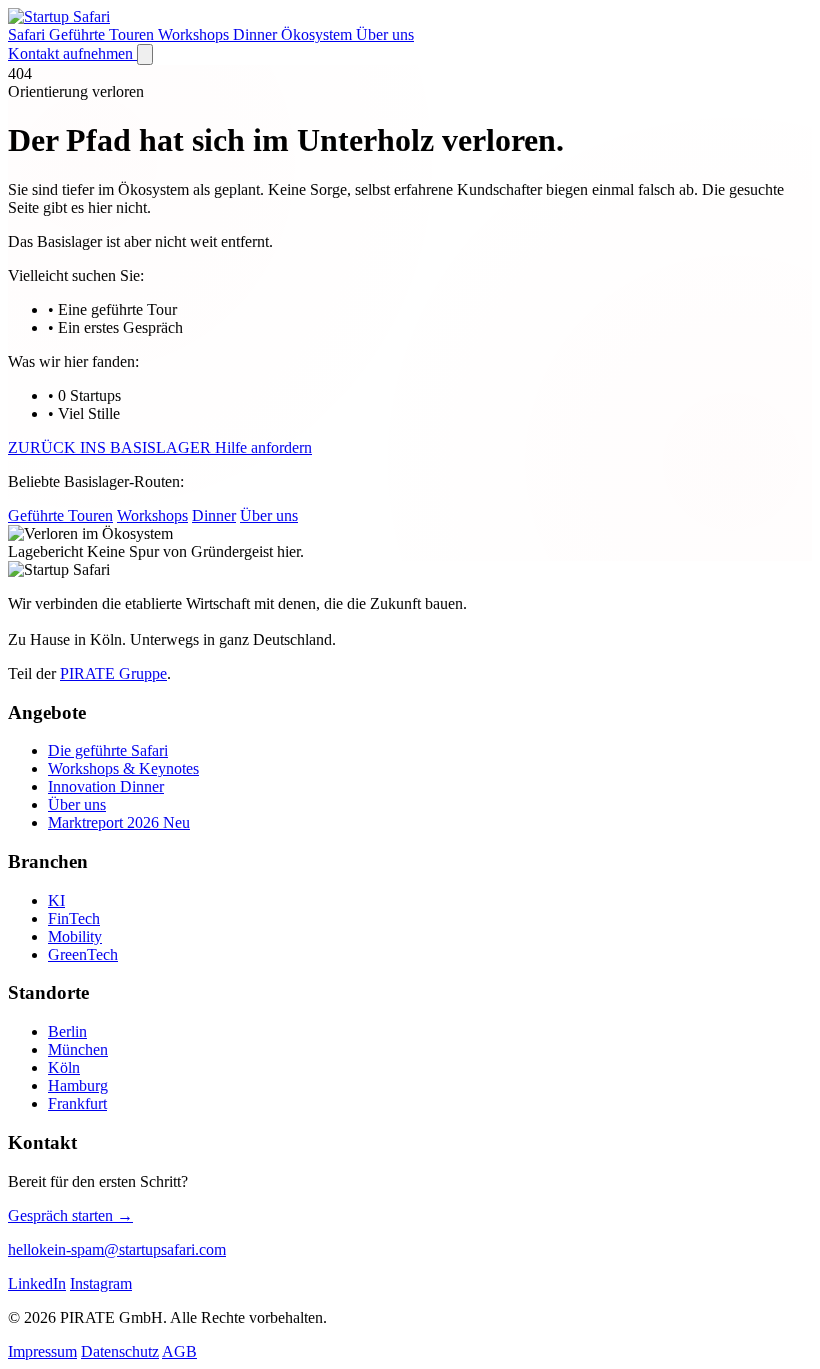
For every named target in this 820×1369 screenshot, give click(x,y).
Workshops (195, 34)
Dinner (257, 34)
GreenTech (83, 954)
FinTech (74, 918)
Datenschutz (120, 1351)
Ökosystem (318, 34)
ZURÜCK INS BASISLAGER (111, 447)
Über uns (385, 34)
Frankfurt (77, 1103)
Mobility (75, 936)
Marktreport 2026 (119, 822)
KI (56, 900)
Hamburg (78, 1085)
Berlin (67, 1031)
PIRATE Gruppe (113, 673)
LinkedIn (37, 1283)
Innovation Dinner (106, 786)
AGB (179, 1351)
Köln (64, 1067)
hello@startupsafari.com (117, 1249)
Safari (28, 34)
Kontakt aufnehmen (72, 53)
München (78, 1049)
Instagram (101, 1283)
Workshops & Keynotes (123, 768)
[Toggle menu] (145, 54)
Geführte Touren (103, 34)
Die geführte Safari (108, 750)
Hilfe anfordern (263, 447)
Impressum (42, 1351)
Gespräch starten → (70, 1215)
